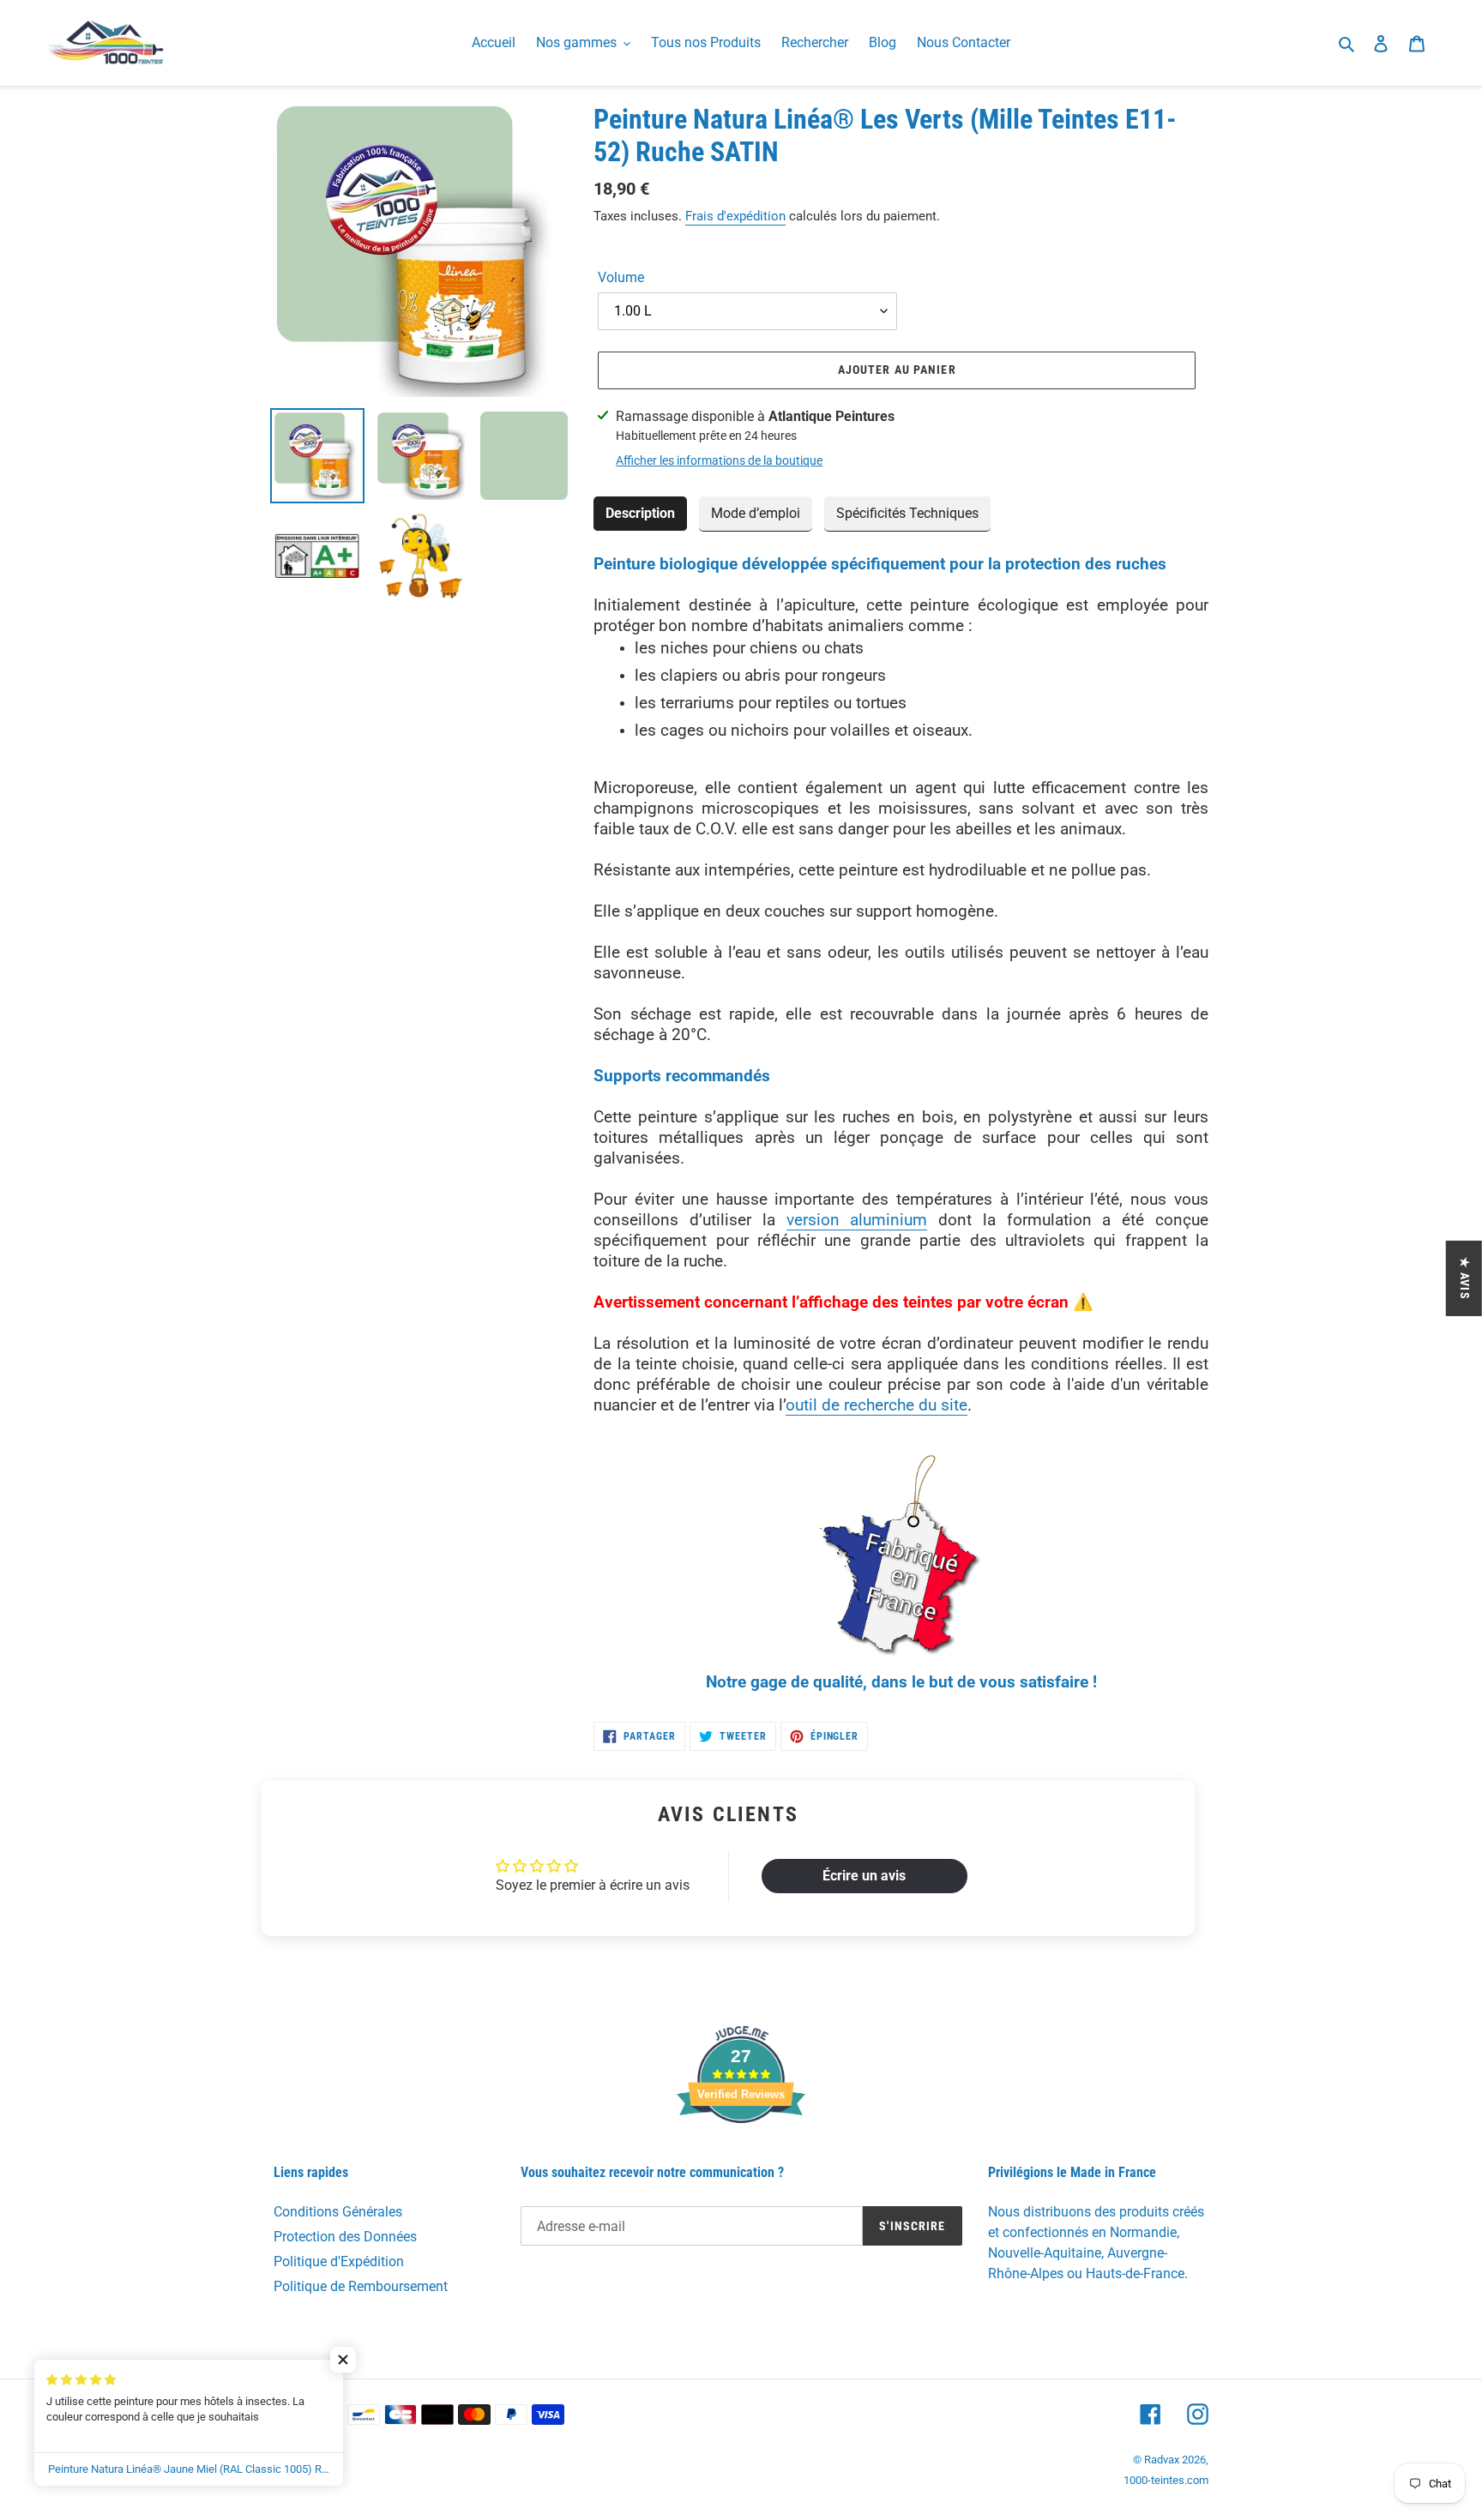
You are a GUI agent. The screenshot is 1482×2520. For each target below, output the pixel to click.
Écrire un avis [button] (864, 1876)
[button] (343, 2360)
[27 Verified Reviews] (741, 2153)
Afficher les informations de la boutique (719, 460)
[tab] (640, 514)
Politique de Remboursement (361, 2286)
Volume (621, 277)
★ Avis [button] (1465, 1278)
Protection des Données (345, 2237)
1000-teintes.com (1166, 2480)
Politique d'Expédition (339, 2261)
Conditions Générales (338, 2212)
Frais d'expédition (735, 216)
